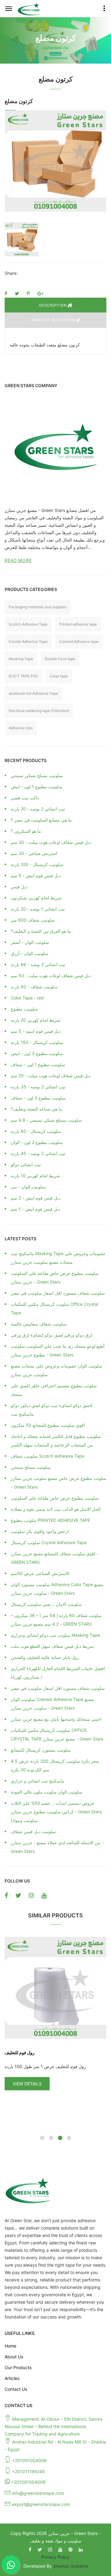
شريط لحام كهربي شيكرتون (36, 898)
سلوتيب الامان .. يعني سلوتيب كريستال (46, 1604)
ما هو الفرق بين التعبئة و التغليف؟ (41, 931)
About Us (14, 2357)
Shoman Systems (70, 2566)
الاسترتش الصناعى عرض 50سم (40, 1573)
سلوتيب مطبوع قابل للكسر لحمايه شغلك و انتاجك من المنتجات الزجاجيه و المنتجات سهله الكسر (56, 1441)
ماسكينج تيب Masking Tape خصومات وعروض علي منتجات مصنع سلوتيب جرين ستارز (58, 1258)
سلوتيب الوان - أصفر (30, 942)
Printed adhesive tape (78, 624)
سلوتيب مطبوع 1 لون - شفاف (38, 1064)
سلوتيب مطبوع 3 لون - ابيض (37, 1053)
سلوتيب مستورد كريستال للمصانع (41, 1750)
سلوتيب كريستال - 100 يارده (37, 864)
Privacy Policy (55, 2557)
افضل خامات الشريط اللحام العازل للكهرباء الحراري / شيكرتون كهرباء (58, 1673)
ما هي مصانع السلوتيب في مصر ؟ (41, 820)
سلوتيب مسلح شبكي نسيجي (37, 775)
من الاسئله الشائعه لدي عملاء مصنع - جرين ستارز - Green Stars (57, 1847)
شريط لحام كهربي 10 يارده (35, 1176)
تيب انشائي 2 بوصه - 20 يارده (38, 809)
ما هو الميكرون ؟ (26, 831)
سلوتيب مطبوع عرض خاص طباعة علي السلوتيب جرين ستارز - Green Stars (55, 1278)
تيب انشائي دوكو (26, 1164)
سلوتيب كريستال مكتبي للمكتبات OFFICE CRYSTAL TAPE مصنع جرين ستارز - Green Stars (57, 1734)
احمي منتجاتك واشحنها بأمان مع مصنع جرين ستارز (56, 1719)
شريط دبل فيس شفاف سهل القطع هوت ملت (52, 1646)
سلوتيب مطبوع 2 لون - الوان (37, 1142)
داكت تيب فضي (25, 798)
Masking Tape (21, 659)
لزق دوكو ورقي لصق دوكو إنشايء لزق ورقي (51, 1335)
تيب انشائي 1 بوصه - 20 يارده (38, 909)
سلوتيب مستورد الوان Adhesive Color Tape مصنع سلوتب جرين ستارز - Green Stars (57, 1589)
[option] (55, 161)
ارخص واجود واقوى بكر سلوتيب (40, 1531)
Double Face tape (60, 659)
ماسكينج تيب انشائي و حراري (37, 1781)
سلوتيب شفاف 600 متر (33, 920)
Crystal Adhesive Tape (28, 641)
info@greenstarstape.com (38, 2493)
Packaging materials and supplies (37, 607)
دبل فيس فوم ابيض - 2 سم (36, 1198)
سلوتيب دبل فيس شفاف (33, 1831)
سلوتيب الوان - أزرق (30, 953)
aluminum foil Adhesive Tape (33, 693)
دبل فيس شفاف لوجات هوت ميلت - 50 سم (51, 976)
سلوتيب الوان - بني (28, 1187)
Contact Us (16, 2389)
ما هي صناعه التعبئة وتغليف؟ (37, 1109)
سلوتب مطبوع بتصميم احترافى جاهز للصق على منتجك (54, 1390)
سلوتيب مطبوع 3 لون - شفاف (38, 1098)
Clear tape (59, 676)
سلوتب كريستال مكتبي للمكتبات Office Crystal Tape (54, 1308)
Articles (12, 2378)
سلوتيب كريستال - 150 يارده (37, 1042)
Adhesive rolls (21, 728)
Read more (18, 560)
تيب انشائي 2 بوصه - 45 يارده (38, 1153)
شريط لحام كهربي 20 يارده (36, 1020)
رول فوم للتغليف (20, 2052)
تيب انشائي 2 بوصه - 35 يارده (38, 1087)
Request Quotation (54, 320)
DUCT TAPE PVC (23, 676)
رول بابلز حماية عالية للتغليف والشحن (45, 1657)
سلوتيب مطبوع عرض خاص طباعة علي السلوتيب (55, 1498)
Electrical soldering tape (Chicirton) (39, 711)
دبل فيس (19, 887)
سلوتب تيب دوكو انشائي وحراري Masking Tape (55, 1635)
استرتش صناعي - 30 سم (34, 853)
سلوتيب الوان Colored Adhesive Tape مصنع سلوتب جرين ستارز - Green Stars (52, 1704)
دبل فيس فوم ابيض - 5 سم (36, 875)
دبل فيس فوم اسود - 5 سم (36, 1031)
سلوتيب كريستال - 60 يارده (36, 1131)
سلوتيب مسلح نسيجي (31, 1467)
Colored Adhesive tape (79, 641)
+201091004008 (29, 2460)
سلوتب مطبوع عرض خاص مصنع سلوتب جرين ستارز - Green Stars (59, 1483)
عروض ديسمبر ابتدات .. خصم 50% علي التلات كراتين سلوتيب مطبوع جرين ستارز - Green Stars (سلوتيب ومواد (56, 1812)
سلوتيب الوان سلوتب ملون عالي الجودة (47, 1792)
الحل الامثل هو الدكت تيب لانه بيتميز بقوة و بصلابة (56, 1509)
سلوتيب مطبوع (24, 1009)
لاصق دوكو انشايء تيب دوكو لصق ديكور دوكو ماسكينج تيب (52, 1410)
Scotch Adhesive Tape (28, 624)
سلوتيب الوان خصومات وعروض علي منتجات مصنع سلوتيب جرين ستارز (57, 1370)
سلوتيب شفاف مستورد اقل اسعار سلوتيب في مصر (58, 1293)
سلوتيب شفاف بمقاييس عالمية (39, 1324)
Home (10, 2346)
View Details (27, 2084)
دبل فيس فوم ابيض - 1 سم (35, 1209)
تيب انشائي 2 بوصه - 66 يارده (38, 964)
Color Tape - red (27, 998)
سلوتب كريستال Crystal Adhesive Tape (49, 1542)
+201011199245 (29, 2471)
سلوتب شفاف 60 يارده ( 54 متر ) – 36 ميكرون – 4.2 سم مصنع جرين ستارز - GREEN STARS (56, 1620)
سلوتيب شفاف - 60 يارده (34, 987)
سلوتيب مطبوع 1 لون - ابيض (37, 787)
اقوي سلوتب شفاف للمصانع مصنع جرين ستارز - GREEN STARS (55, 1558)
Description (53, 305)
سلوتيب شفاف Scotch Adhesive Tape (48, 1456)
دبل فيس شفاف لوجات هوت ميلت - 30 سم (51, 842)
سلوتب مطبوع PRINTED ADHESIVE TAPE (50, 1520)
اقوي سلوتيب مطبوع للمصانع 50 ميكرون (48, 1425)
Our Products (18, 2367)
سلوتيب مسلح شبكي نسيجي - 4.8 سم (46, 1120)
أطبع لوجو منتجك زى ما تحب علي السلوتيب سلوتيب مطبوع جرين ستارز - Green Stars (58, 1350)
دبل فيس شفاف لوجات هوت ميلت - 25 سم (51, 1076)
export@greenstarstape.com (41, 2504)
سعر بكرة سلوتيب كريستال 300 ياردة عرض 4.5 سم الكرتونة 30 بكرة (55, 1765)
